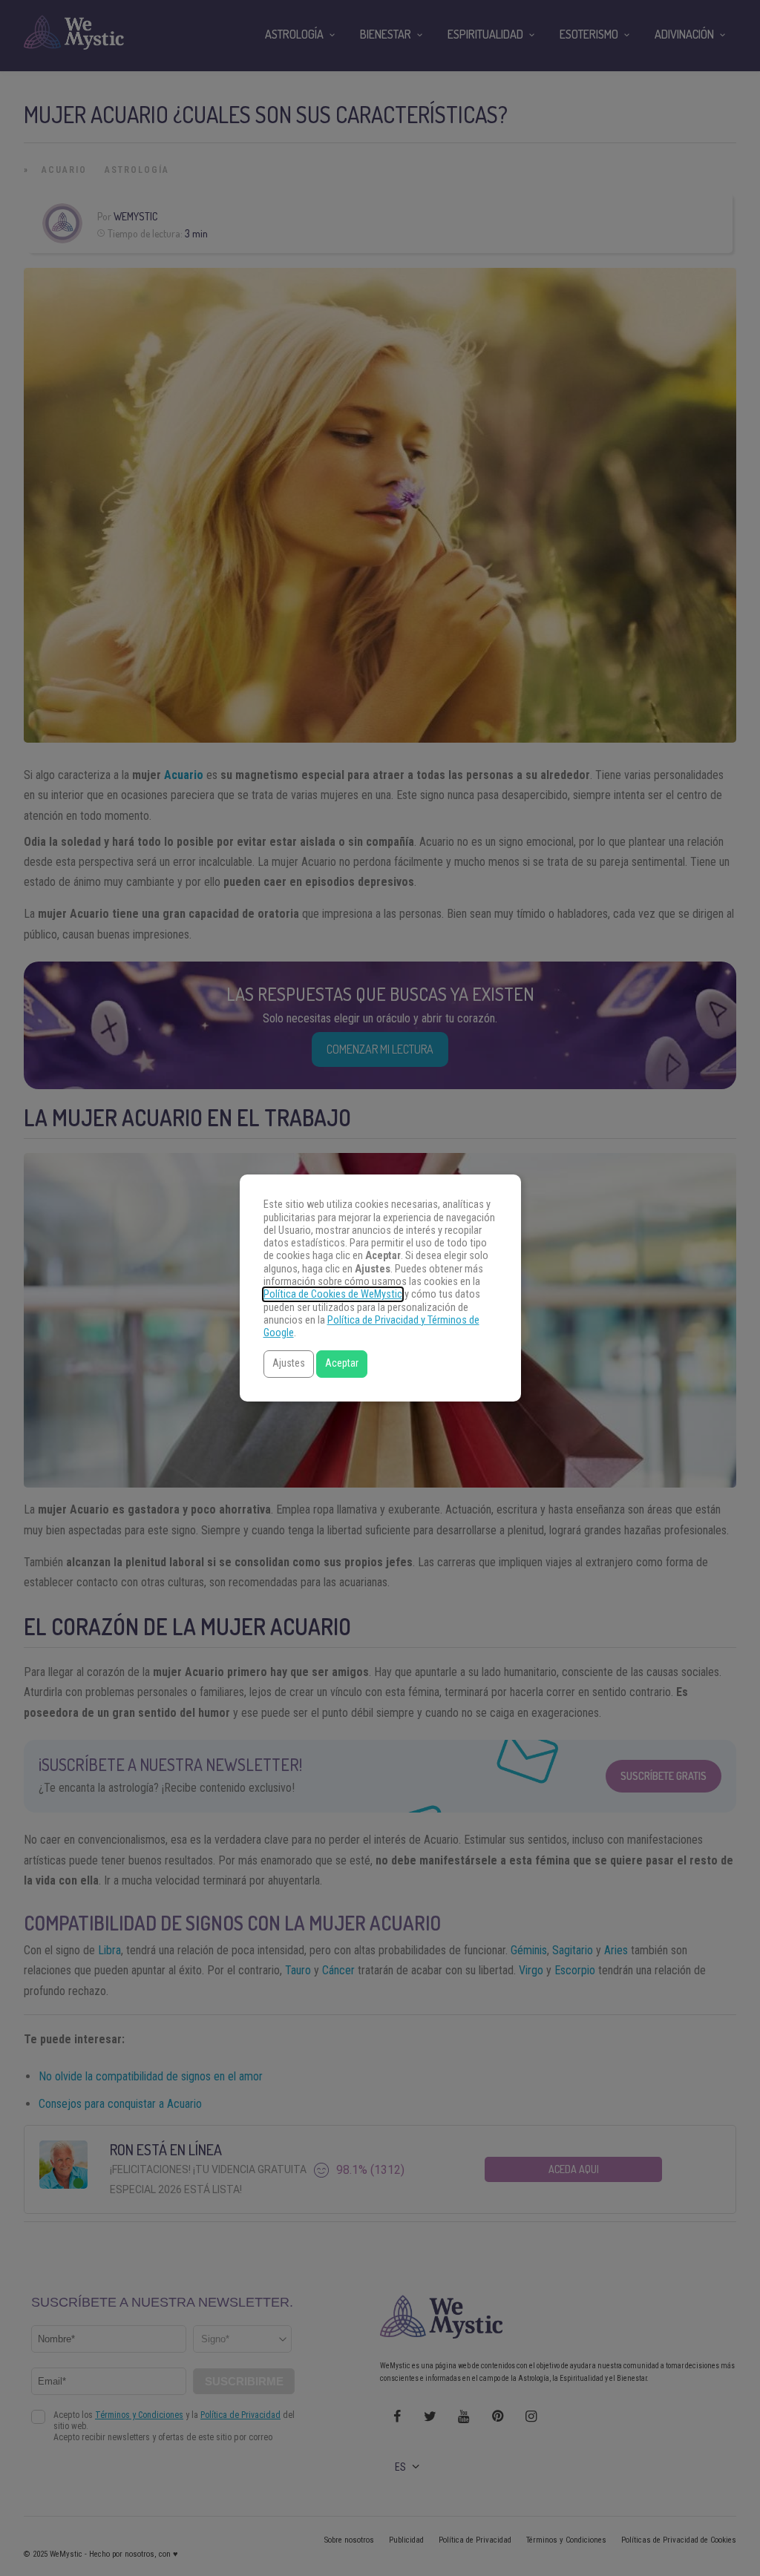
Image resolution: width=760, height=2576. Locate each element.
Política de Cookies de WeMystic (333, 1294)
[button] (289, 1364)
